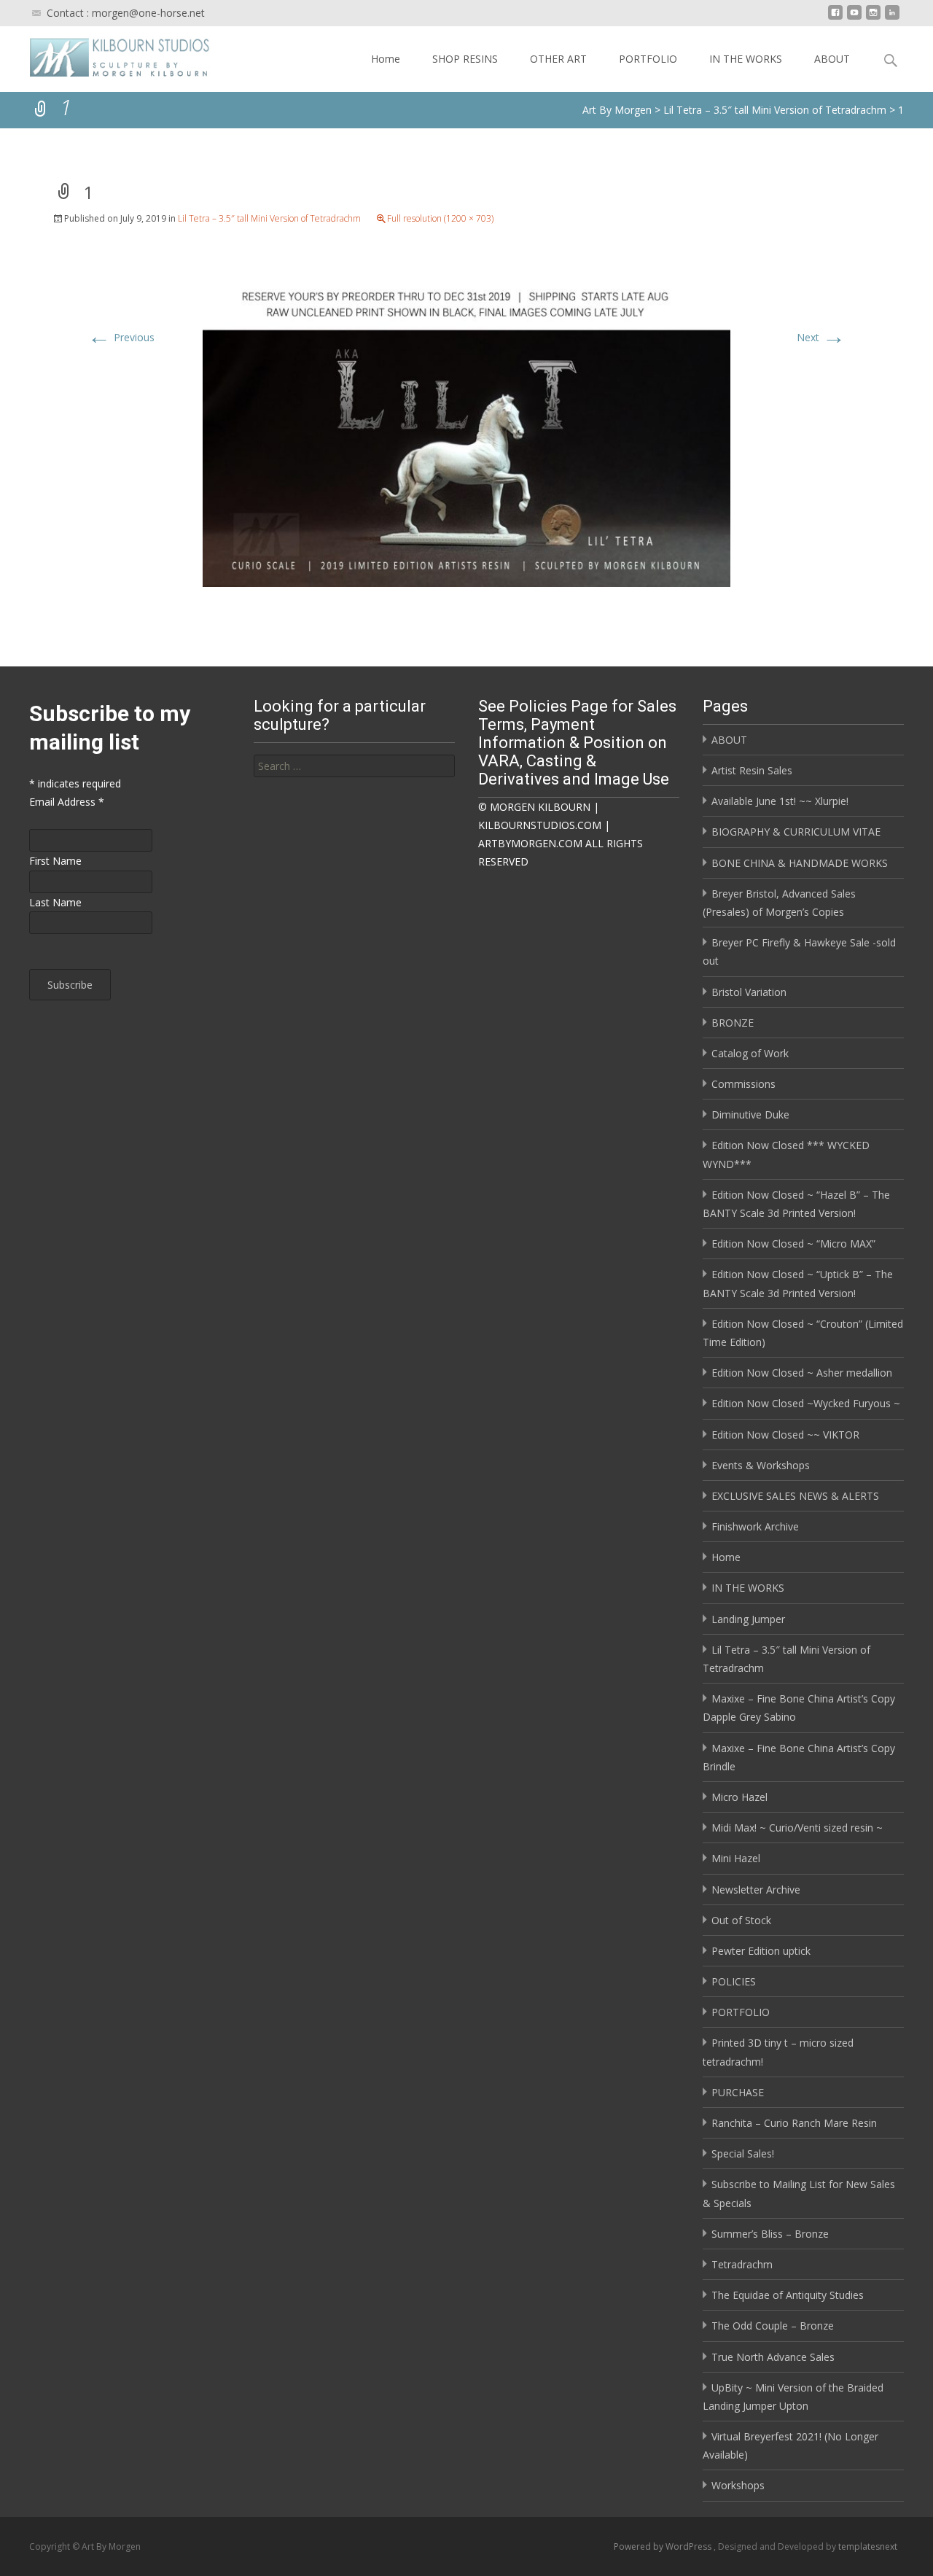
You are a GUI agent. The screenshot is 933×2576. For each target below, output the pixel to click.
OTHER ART (558, 59)
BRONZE (733, 1023)
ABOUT (832, 59)
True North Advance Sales (773, 2357)
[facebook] (835, 18)
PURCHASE (738, 2092)
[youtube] (854, 18)
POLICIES (734, 1981)
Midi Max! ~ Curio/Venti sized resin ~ (797, 1828)
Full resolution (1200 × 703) (440, 218)
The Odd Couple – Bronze (773, 2326)
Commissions (743, 1084)
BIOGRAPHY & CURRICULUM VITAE (796, 832)
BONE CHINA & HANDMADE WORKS (800, 863)
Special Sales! (743, 2153)
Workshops (738, 2485)
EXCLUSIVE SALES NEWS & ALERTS (795, 1496)
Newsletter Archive (756, 1890)
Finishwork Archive (755, 1526)
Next (821, 337)
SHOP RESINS (465, 59)
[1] (466, 431)
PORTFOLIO (648, 59)
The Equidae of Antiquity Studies (788, 2295)
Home (386, 59)
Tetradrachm (742, 2264)
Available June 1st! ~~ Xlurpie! (780, 801)
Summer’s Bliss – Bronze (770, 2234)
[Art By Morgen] (108, 55)
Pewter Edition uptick (761, 1951)
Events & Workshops (761, 1465)
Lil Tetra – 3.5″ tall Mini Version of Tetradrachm (269, 218)
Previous (121, 337)
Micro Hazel (739, 1797)
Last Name (55, 902)
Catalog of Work (750, 1053)
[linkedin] (892, 18)
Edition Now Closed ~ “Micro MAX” (793, 1244)
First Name (55, 861)
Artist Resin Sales (752, 770)
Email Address (67, 802)
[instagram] (873, 18)
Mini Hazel (736, 1858)
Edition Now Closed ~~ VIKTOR (785, 1435)
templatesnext (868, 2546)
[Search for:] (354, 766)
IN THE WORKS (746, 59)
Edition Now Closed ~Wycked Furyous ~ (806, 1403)
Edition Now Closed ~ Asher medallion (802, 1373)
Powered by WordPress (664, 2546)
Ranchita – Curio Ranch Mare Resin (794, 2123)
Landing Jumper (748, 1619)
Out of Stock (741, 1920)
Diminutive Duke (750, 1114)
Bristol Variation (749, 992)
